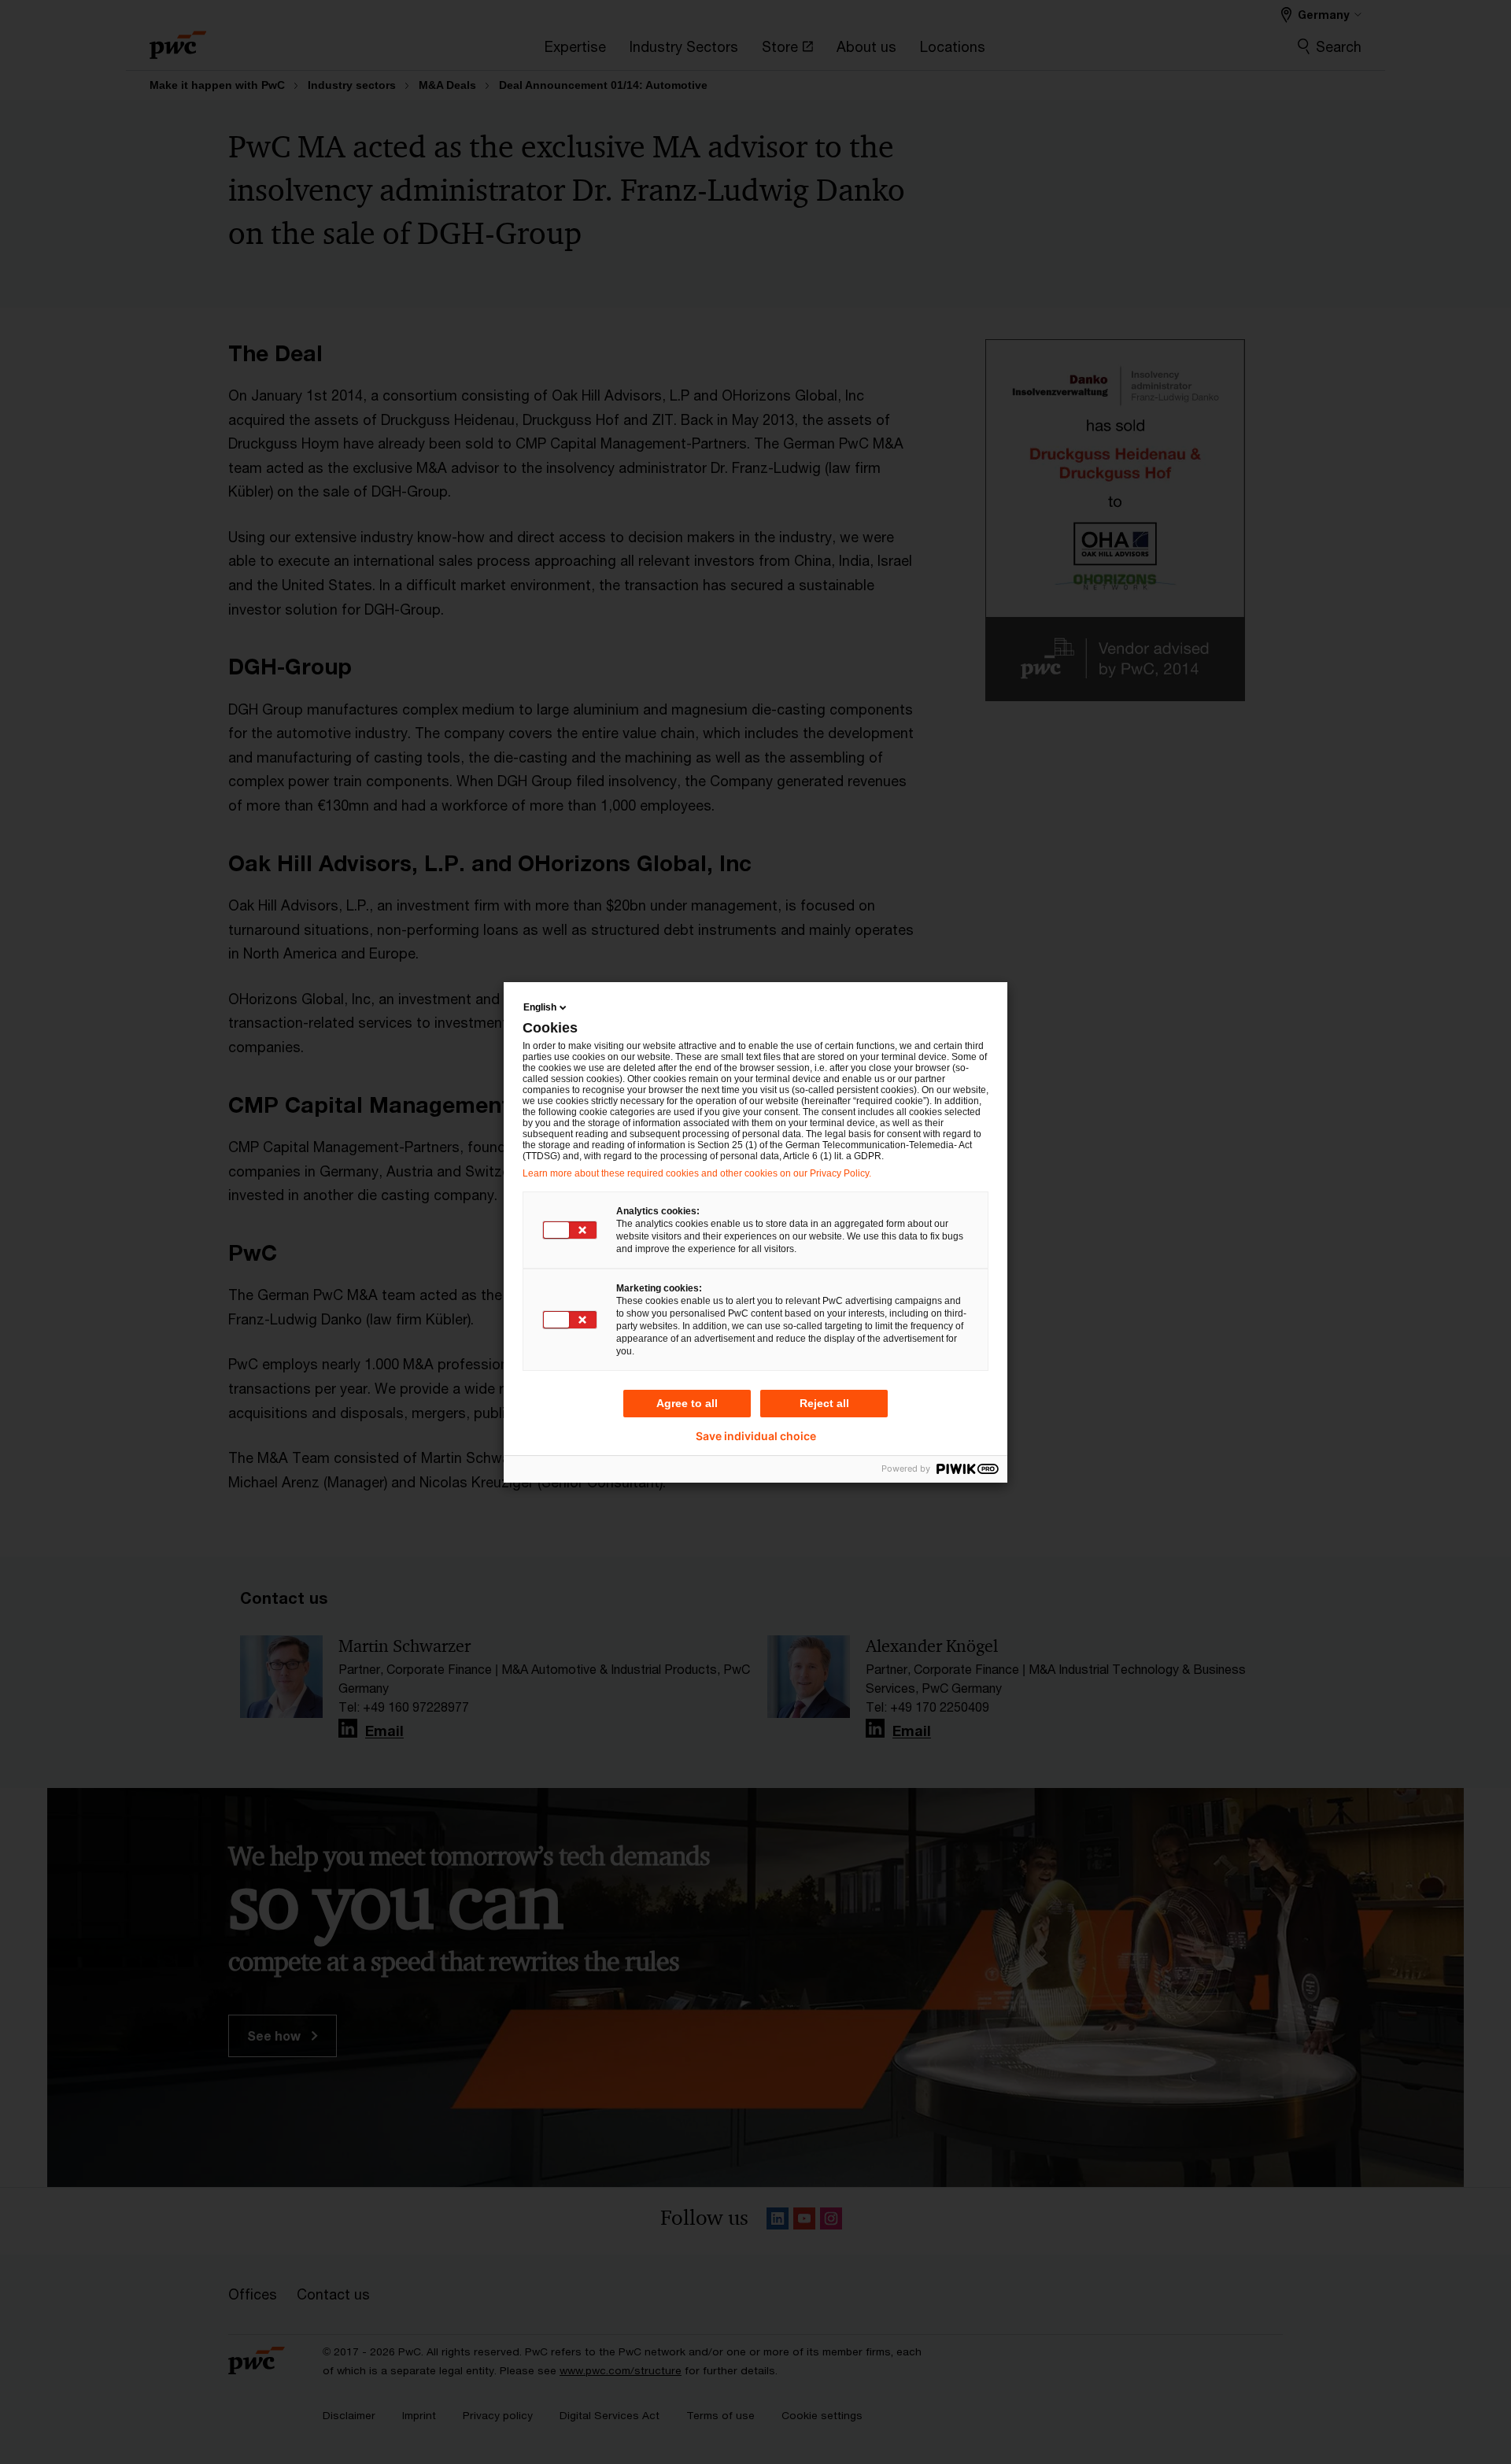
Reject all (824, 1403)
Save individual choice (756, 1436)
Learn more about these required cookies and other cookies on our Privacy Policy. (697, 1173)
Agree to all (687, 1403)
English (540, 1007)
